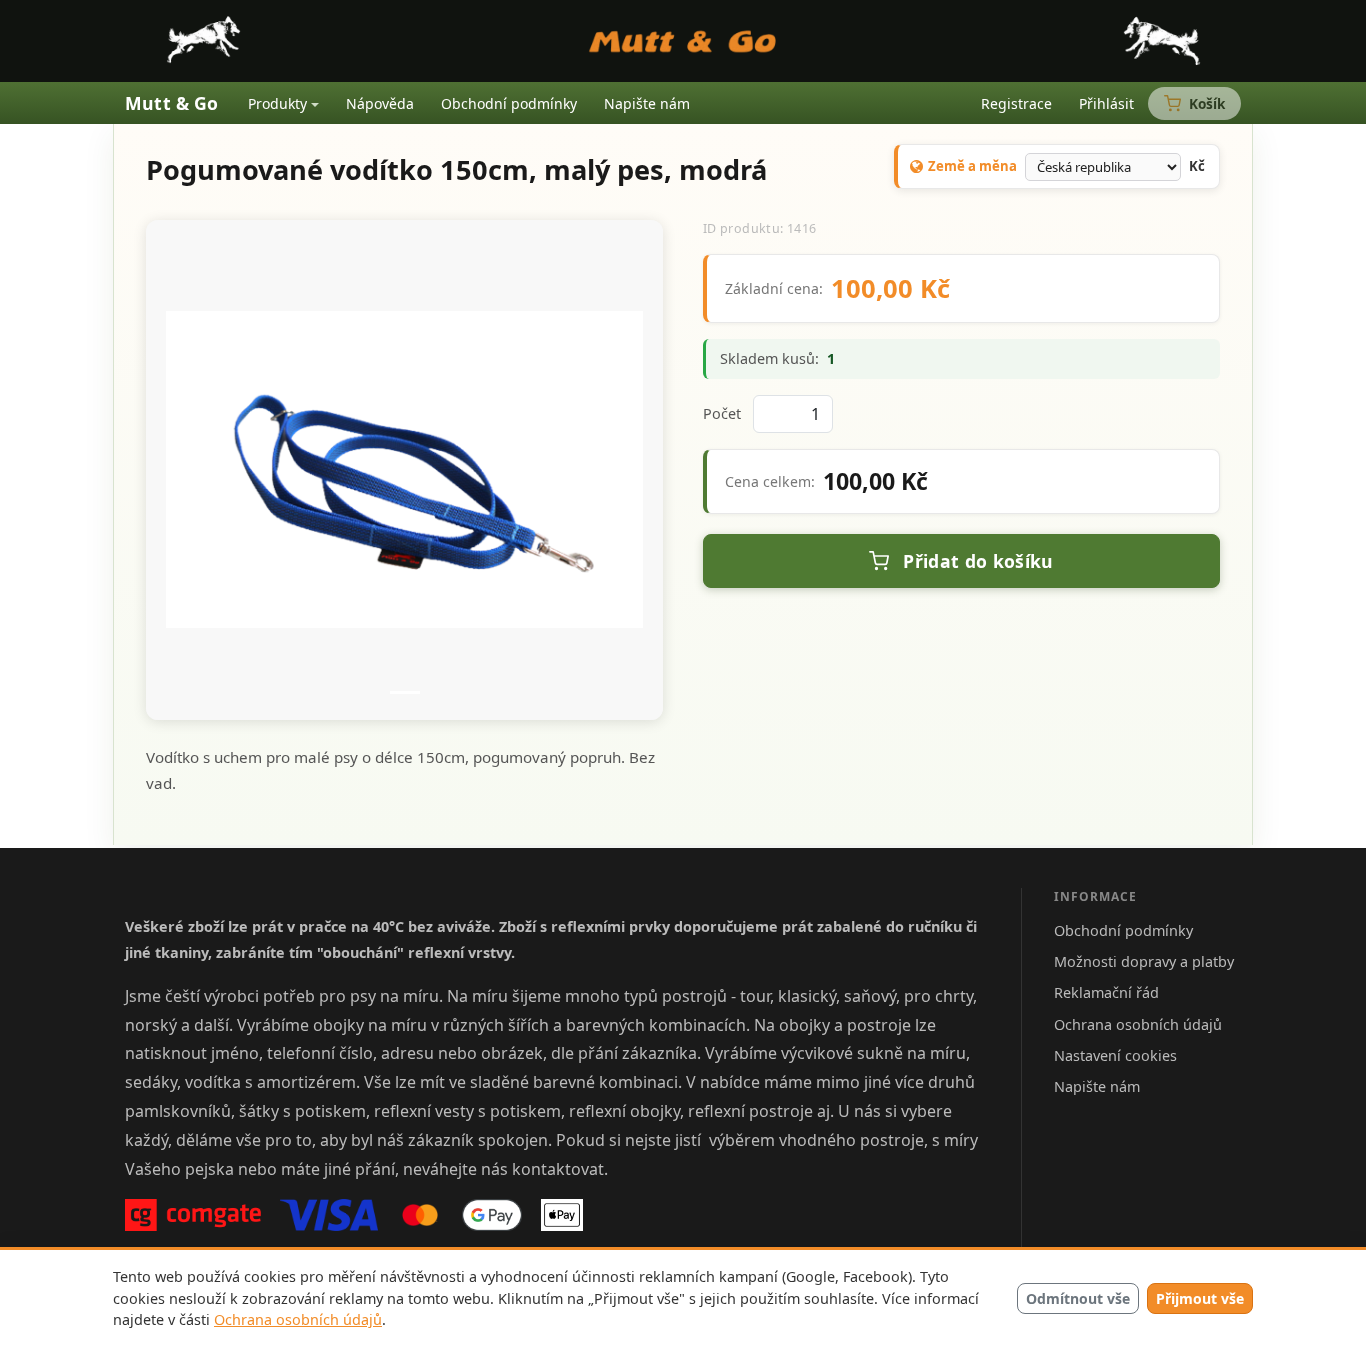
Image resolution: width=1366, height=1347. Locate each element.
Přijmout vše (1200, 1298)
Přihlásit (1106, 103)
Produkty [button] (277, 103)
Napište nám (647, 103)
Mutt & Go (172, 103)
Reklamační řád (1106, 992)
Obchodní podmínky (509, 103)
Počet (722, 413)
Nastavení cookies (1115, 1055)
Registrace (1016, 103)
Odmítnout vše (1078, 1298)
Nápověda (380, 103)
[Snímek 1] (405, 692)
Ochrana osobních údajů (298, 1319)
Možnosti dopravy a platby (1144, 961)
